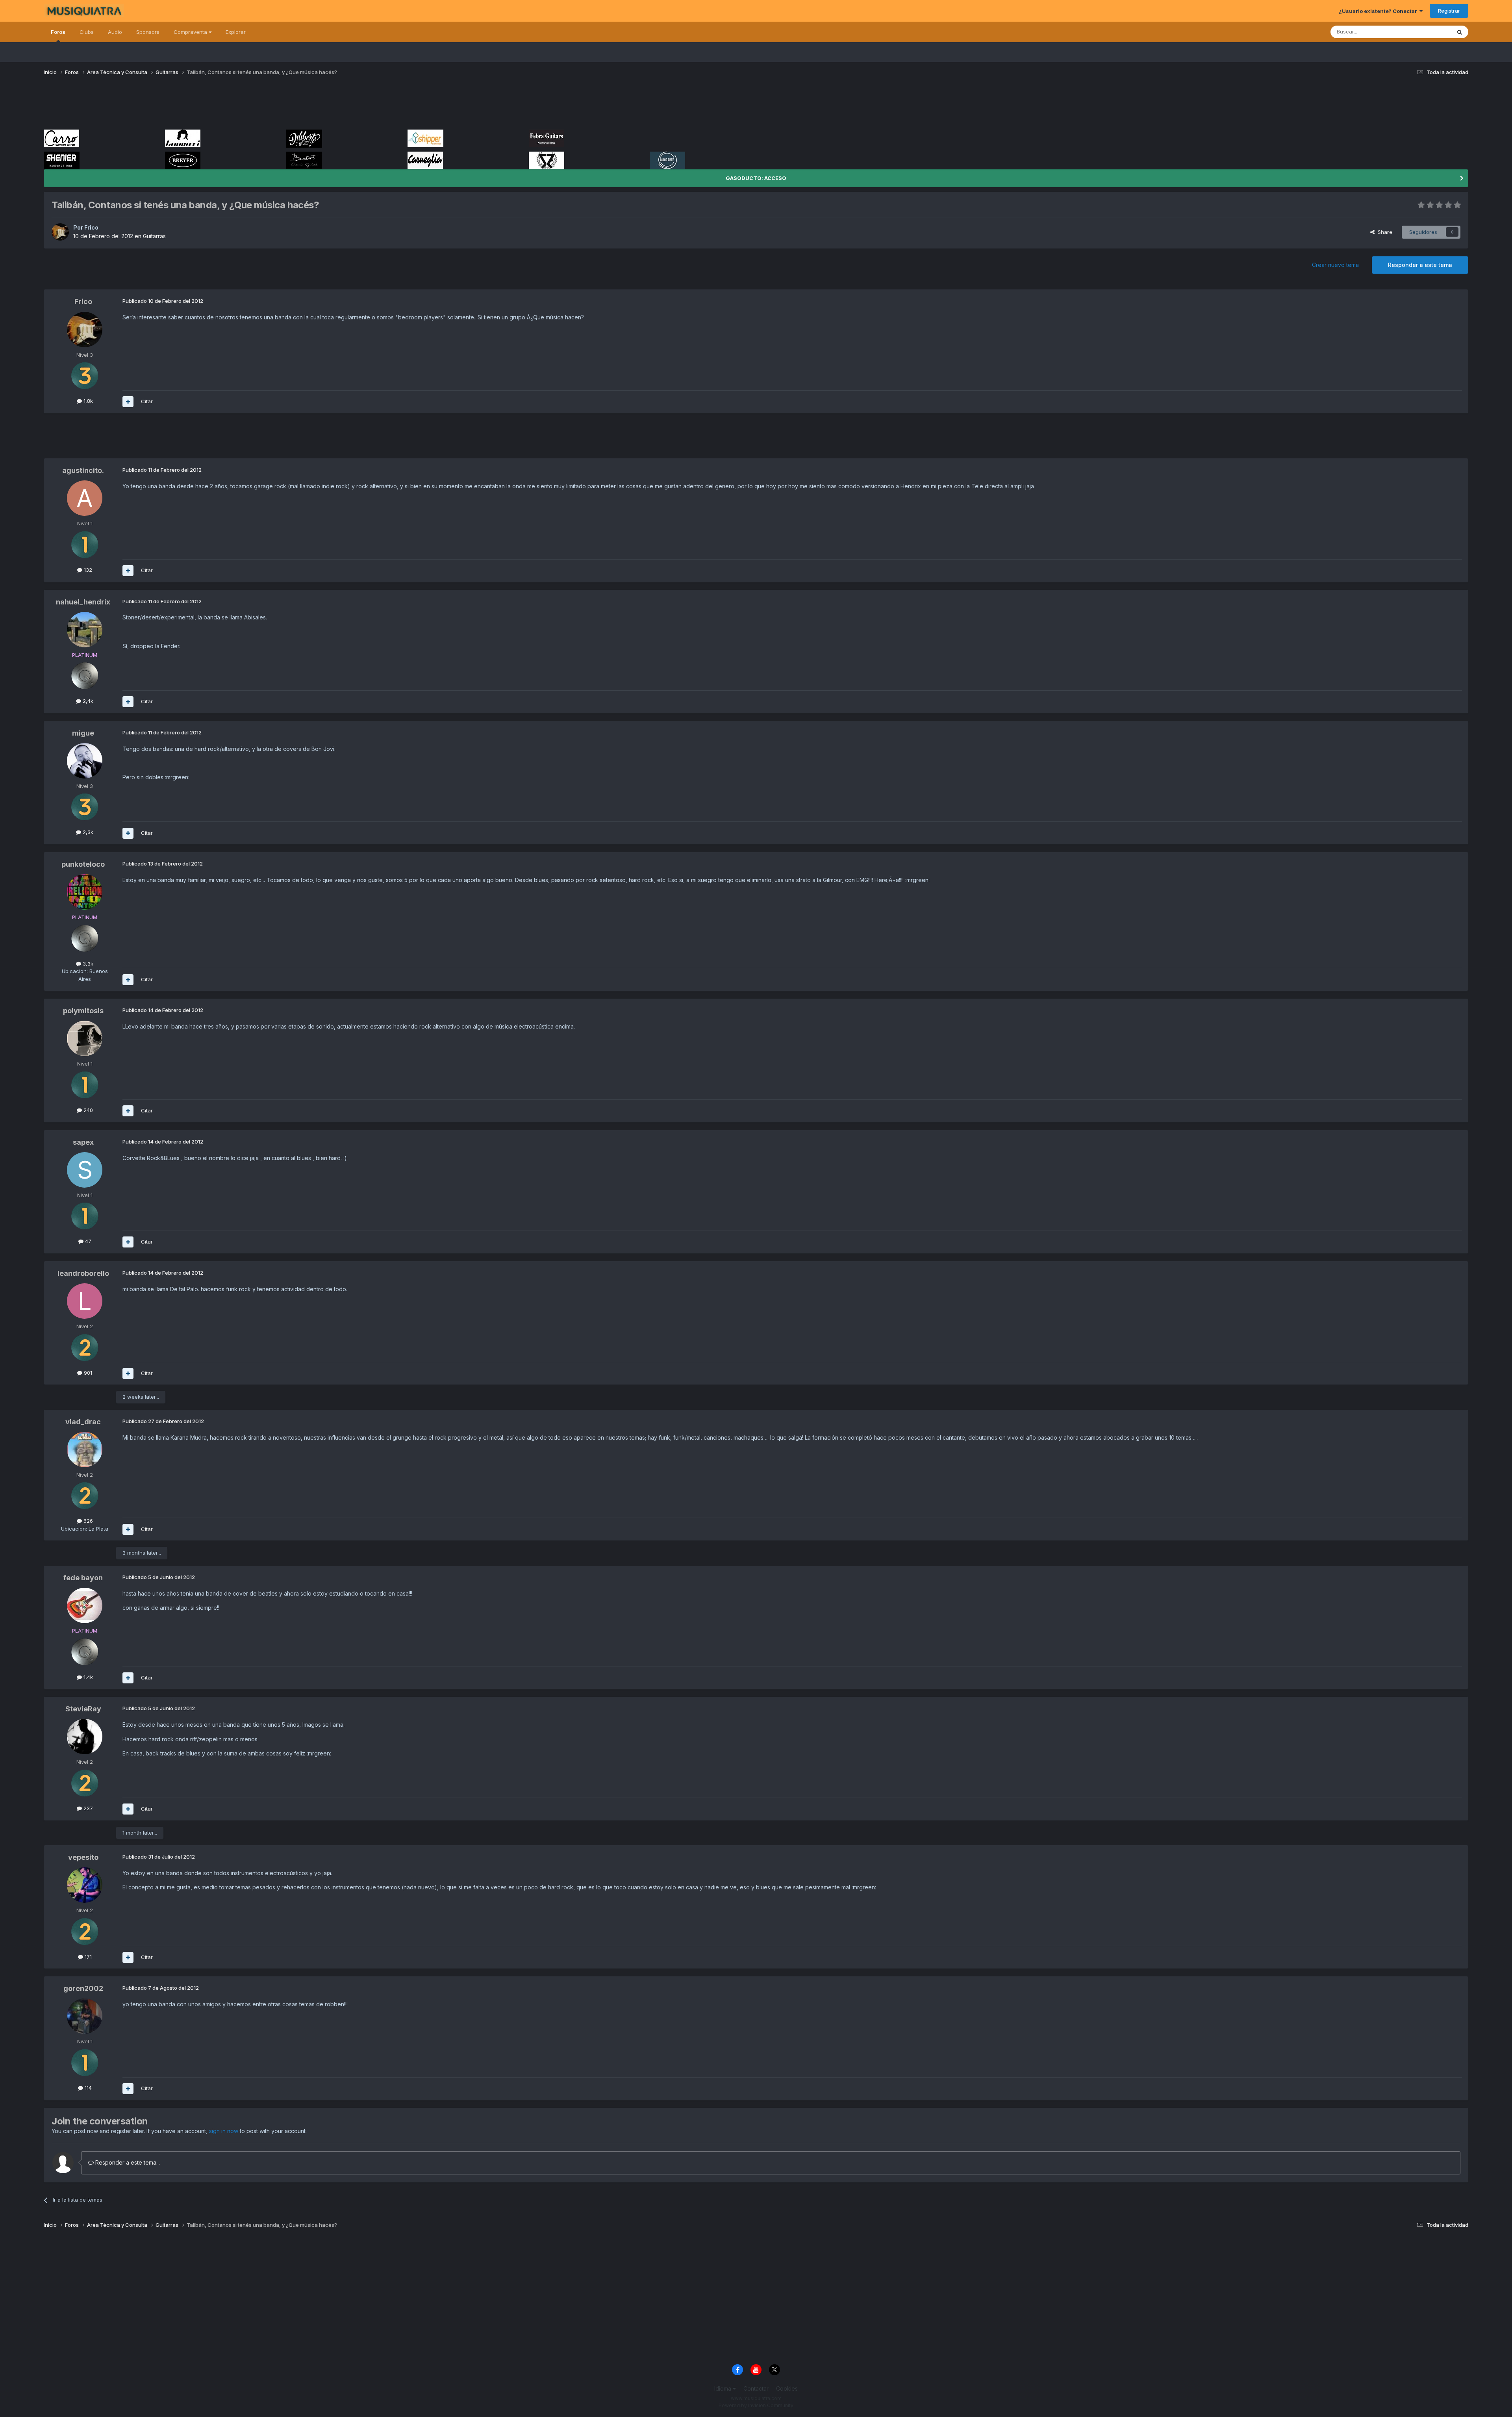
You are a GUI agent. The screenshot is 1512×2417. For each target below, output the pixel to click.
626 (87, 1521)
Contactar (756, 2388)
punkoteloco (83, 864)
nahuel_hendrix (83, 602)
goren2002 (83, 1988)
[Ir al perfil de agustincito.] (85, 498)
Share (1383, 232)
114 (87, 2088)
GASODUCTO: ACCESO (756, 178)
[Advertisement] (187, 106)
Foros (58, 32)
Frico (91, 227)
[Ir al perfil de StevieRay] (85, 1737)
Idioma (724, 2388)
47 (87, 1241)
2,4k (87, 701)
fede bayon (83, 1578)
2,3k (87, 832)
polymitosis (83, 1011)
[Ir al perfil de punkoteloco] (85, 892)
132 (87, 570)
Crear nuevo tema (1335, 265)
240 (87, 1110)
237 (87, 1808)
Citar (147, 401)
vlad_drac (83, 1422)
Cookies (787, 2388)
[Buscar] (1460, 32)
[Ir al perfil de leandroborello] (85, 1301)
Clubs (87, 32)
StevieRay (83, 1709)
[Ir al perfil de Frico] (60, 232)
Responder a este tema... (127, 2162)
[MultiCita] (128, 402)
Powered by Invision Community (756, 2405)
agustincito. (83, 470)
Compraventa (191, 32)
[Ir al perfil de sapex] (85, 1170)
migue (83, 733)
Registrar (1449, 11)
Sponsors (148, 32)
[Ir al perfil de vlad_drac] (85, 1449)
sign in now (224, 2131)
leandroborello (83, 1273)
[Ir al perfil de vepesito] (85, 1885)
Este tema (1429, 32)
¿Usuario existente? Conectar (1379, 11)
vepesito (83, 1857)
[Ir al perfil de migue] (85, 761)
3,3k (87, 964)
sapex (83, 1142)
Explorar (236, 32)
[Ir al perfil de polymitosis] (85, 1038)
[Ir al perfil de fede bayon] (85, 1605)
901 (87, 1373)
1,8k (87, 401)
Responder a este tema (1420, 265)
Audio (115, 32)
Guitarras (154, 236)
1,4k (87, 1677)
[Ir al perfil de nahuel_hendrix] (85, 630)
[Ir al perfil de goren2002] (85, 2016)
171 (87, 1957)
